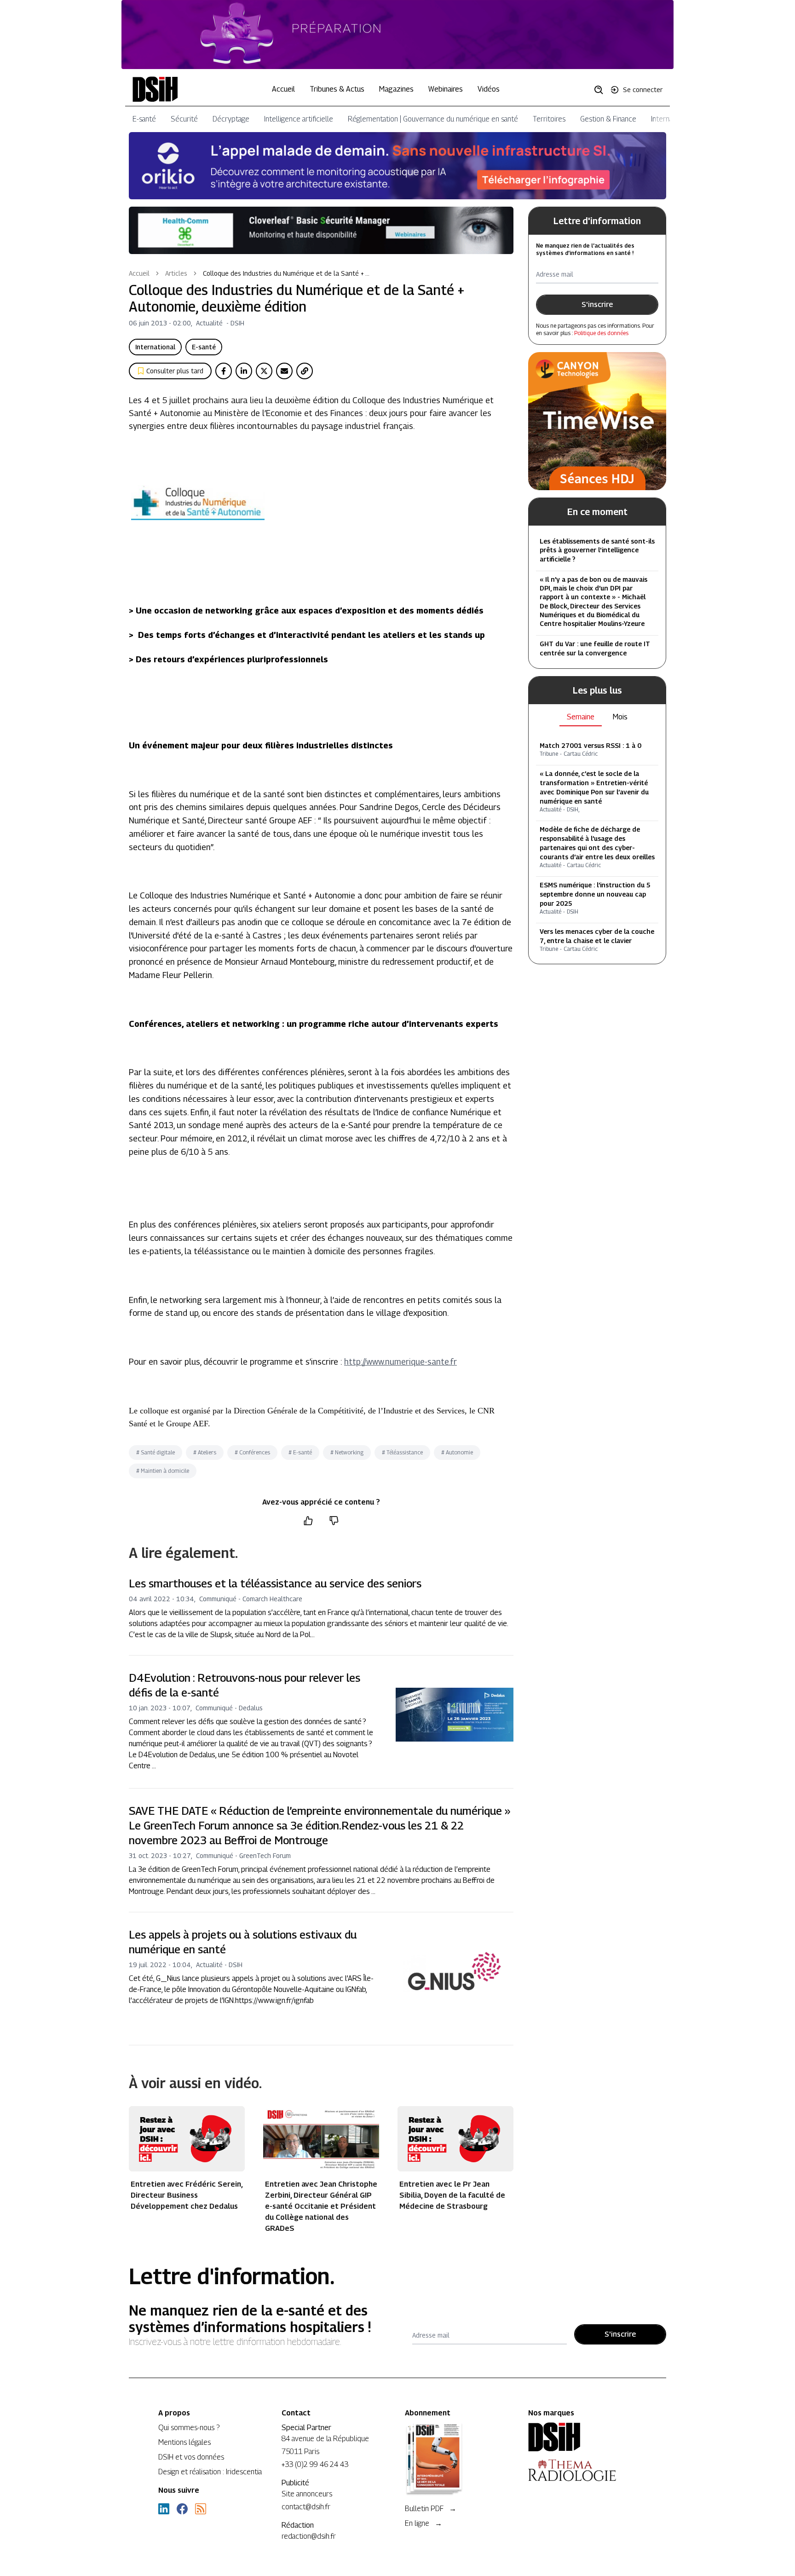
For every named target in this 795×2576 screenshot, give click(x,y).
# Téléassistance (402, 1452)
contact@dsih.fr (306, 2507)
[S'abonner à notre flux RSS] (201, 2509)
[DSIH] (582, 2437)
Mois (620, 717)
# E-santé (300, 1452)
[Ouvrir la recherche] (602, 89)
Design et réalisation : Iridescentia (210, 2472)
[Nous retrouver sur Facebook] (182, 2509)
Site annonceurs (307, 2494)
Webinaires (446, 89)
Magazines (396, 89)
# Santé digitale (156, 1452)
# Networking (347, 1452)
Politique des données (601, 333)
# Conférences (252, 1452)
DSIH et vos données (191, 2457)
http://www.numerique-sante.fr (400, 1362)
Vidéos (489, 89)
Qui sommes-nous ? (189, 2428)
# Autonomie (457, 1452)
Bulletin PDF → (431, 2509)
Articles (176, 273)
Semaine (581, 717)
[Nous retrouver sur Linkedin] (164, 2509)
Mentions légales (184, 2442)
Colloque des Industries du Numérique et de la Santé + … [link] (286, 273)
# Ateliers (205, 1452)
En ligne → (423, 2523)
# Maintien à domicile (163, 1471)
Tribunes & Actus (337, 89)
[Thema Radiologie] (582, 2470)
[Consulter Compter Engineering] (397, 35)
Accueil (283, 89)
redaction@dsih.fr (309, 2536)
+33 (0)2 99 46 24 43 (315, 2464)
